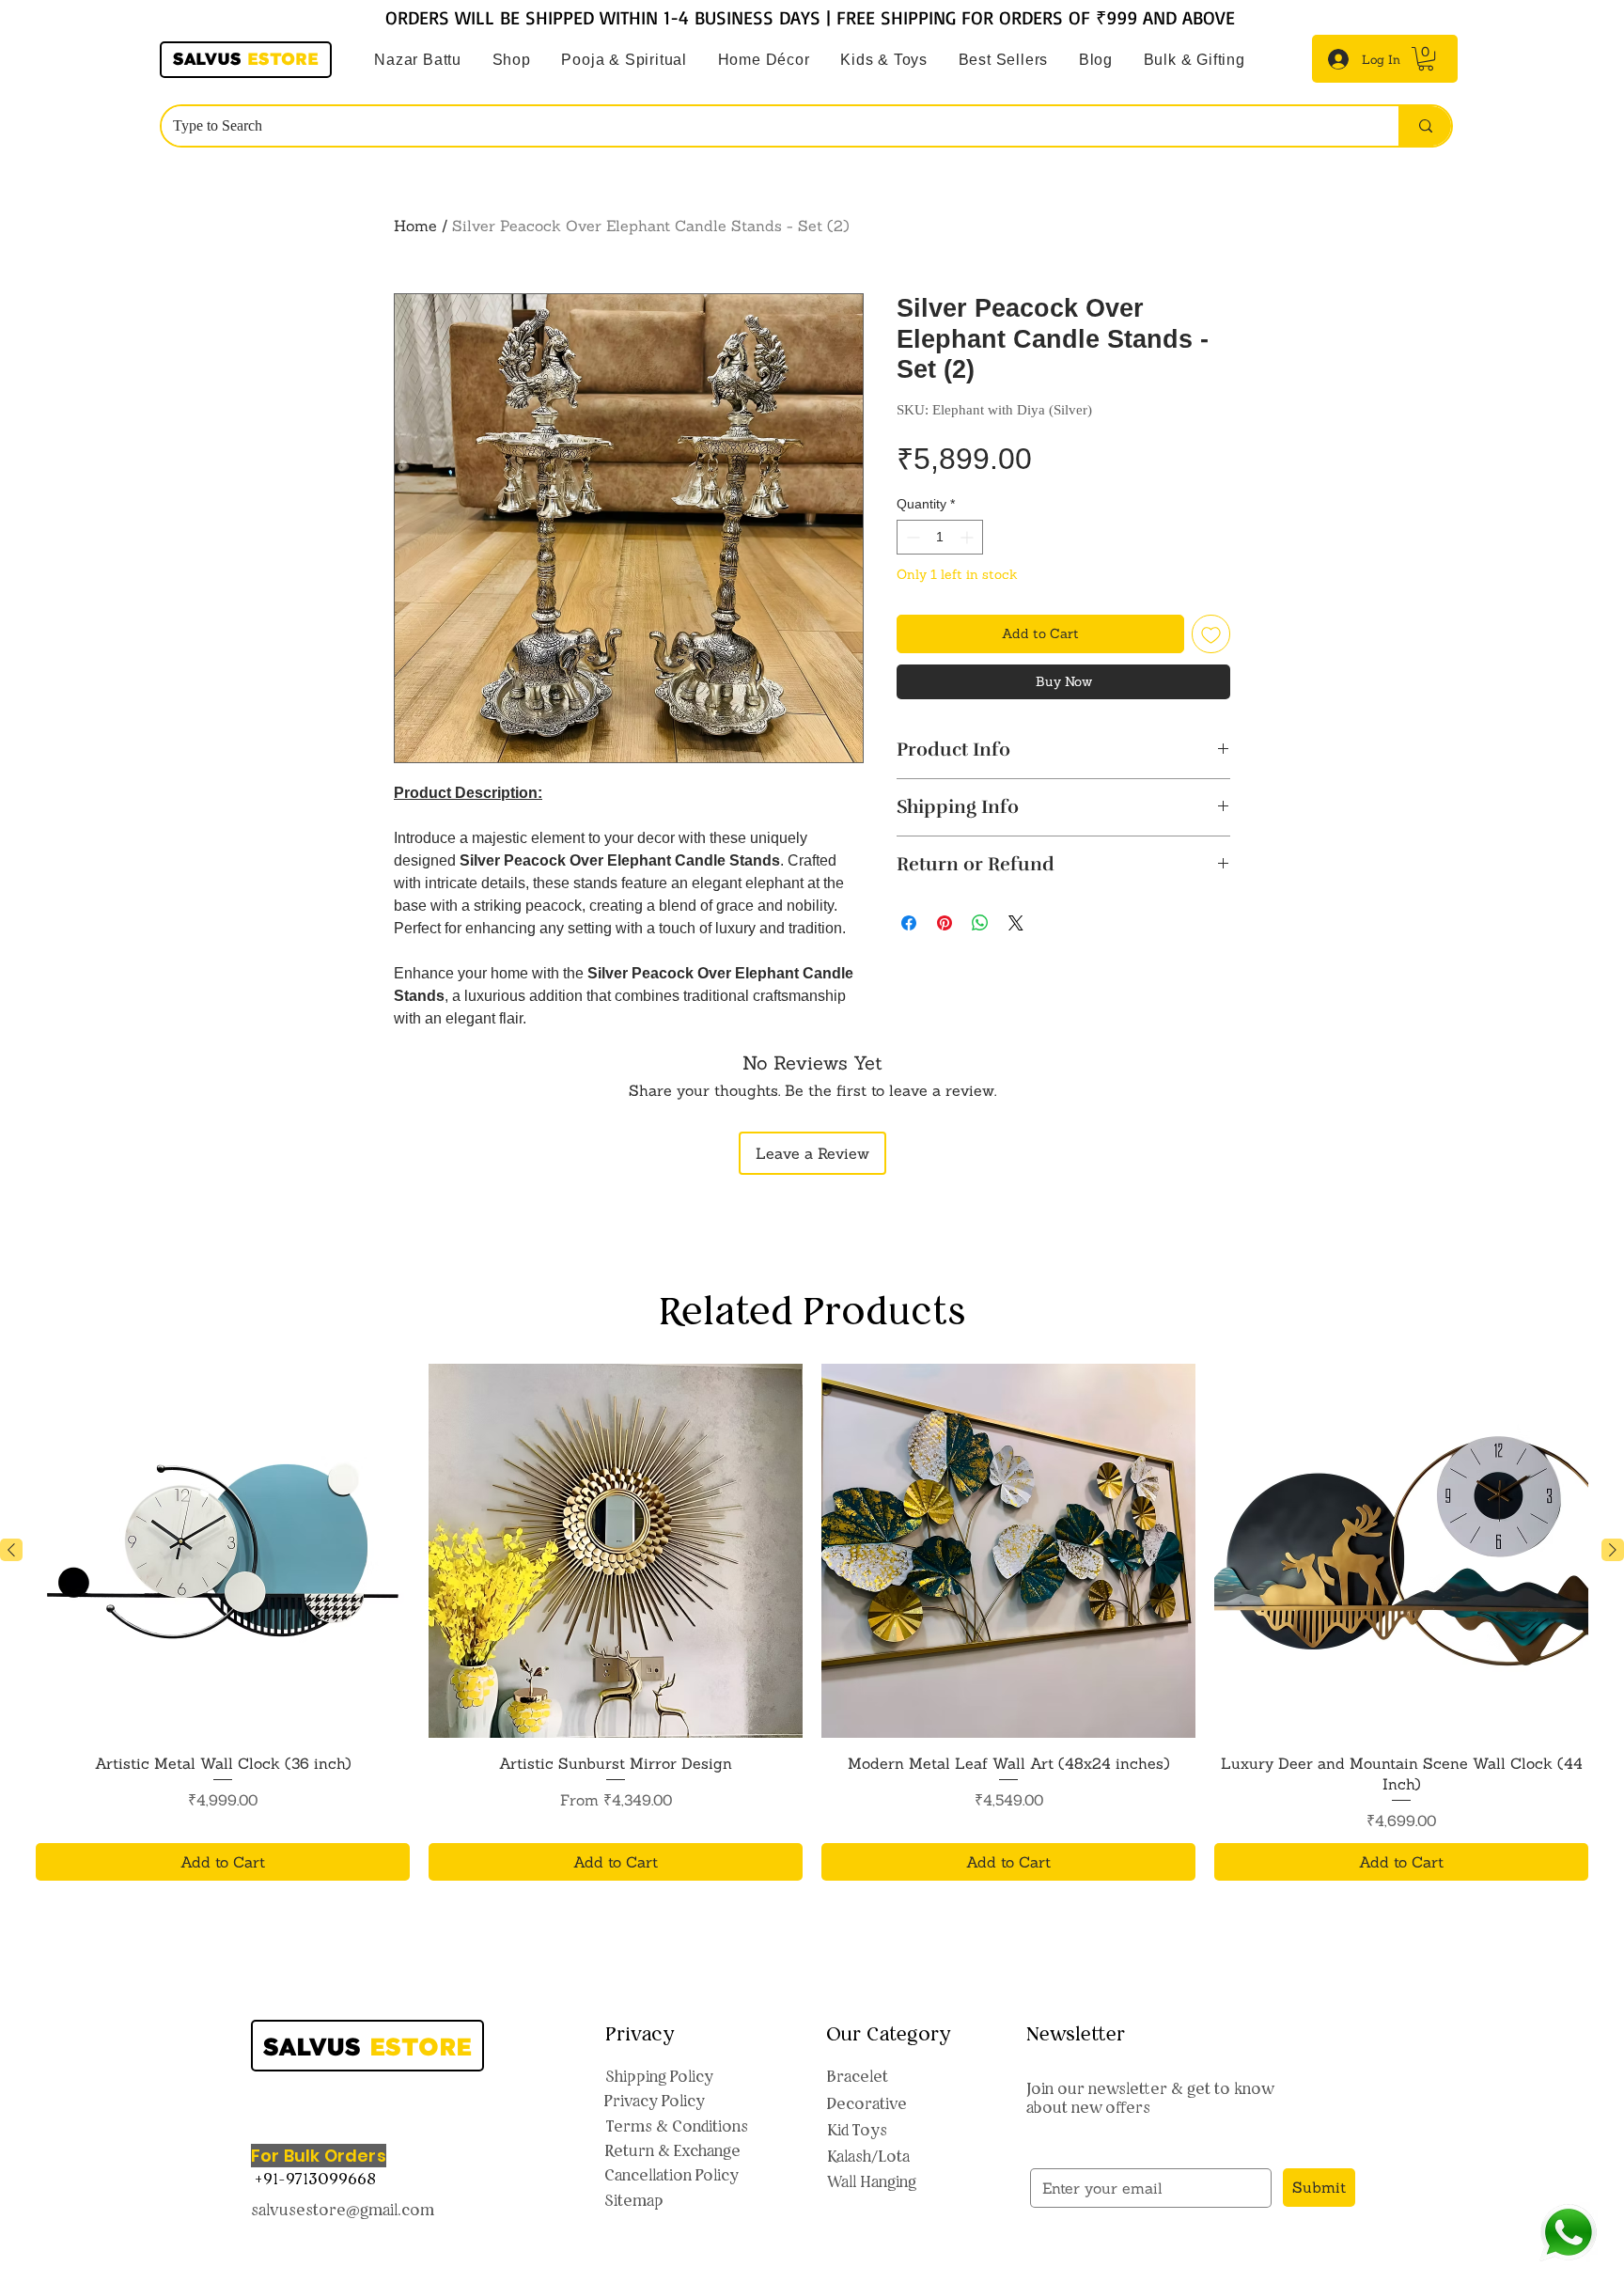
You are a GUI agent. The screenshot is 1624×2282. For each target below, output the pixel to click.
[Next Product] (1613, 1550)
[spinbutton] (940, 537)
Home (415, 226)
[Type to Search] (1425, 126)
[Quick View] (223, 1551)
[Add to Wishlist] (1211, 634)
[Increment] (968, 537)
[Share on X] (1016, 923)
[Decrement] (911, 537)
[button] (624, 60)
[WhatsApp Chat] (1568, 2233)
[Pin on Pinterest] (945, 923)
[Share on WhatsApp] (980, 923)
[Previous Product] (11, 1550)
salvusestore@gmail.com (343, 2210)
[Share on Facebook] (909, 923)
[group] (812, 1623)
